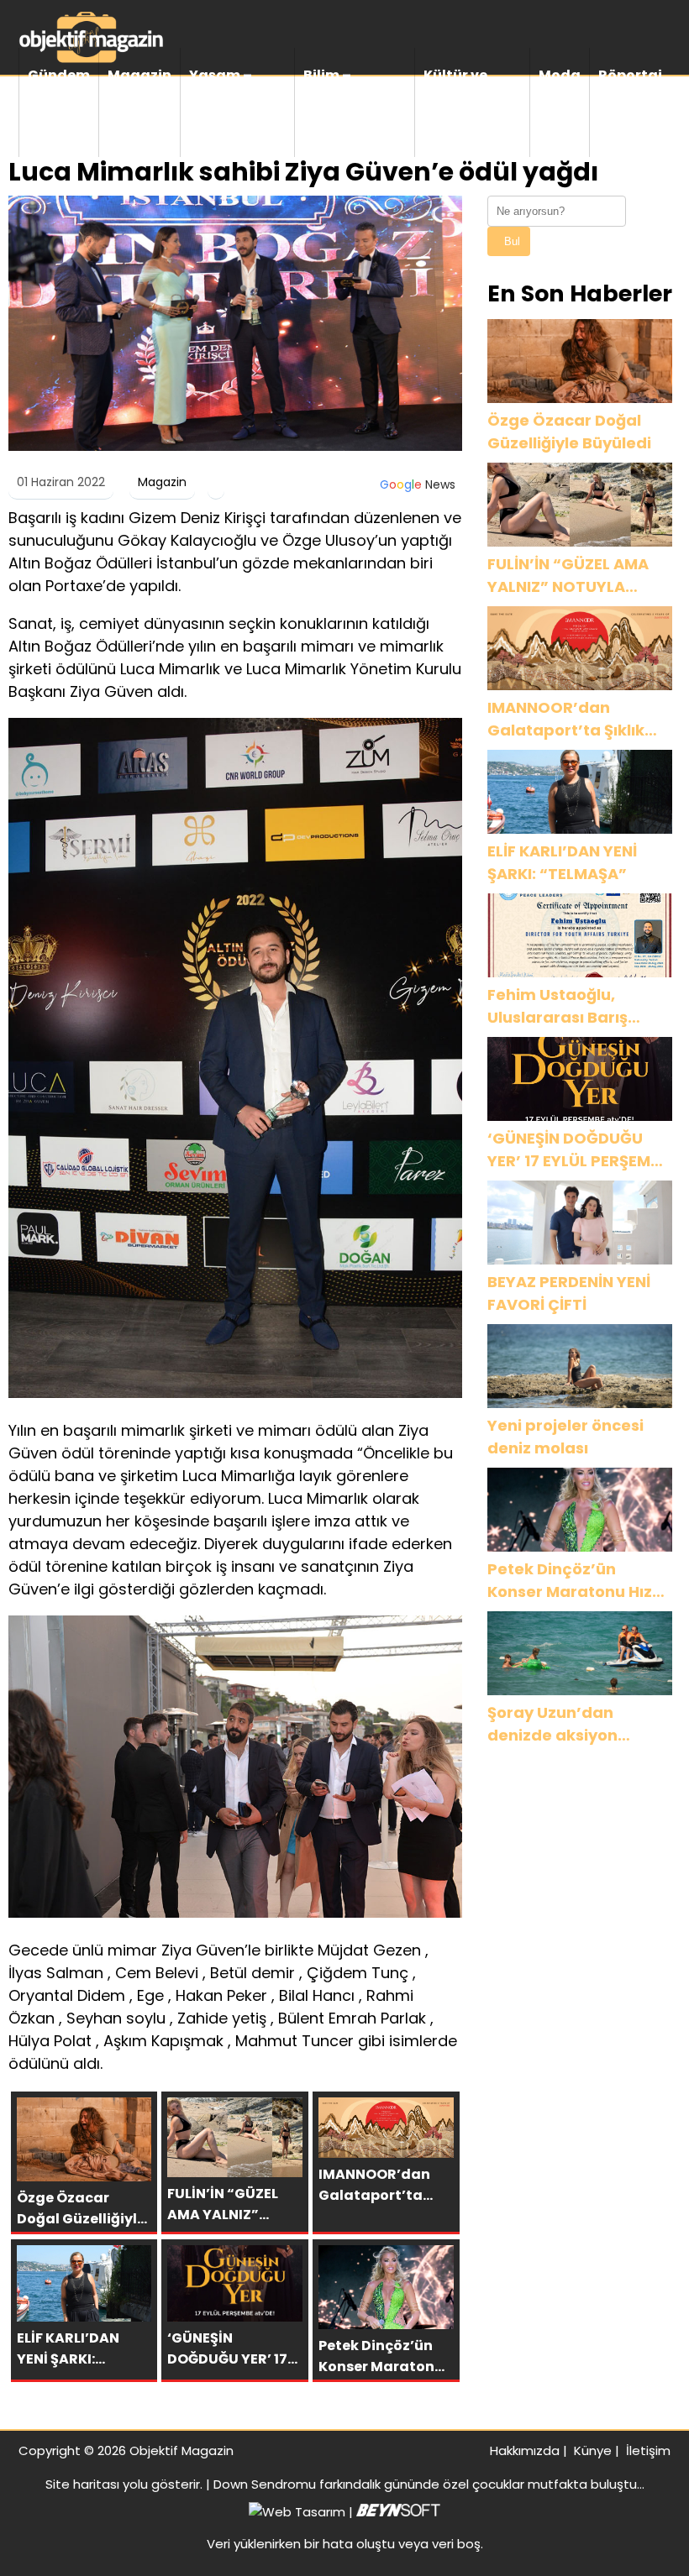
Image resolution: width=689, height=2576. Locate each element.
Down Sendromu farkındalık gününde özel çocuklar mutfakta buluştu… (429, 2484)
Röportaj (630, 75)
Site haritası (82, 2484)
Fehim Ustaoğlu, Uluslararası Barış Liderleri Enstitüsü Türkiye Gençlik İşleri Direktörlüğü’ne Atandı (578, 1006)
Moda (560, 75)
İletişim (648, 2450)
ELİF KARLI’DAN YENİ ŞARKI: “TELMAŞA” (562, 862)
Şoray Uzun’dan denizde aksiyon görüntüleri (552, 1724)
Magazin (139, 75)
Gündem (59, 75)
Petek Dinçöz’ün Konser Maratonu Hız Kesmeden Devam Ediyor (570, 1581)
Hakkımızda (525, 2450)
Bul (512, 241)
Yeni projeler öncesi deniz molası (565, 1437)
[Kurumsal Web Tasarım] (398, 2512)
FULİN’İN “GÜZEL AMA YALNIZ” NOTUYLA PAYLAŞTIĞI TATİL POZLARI (568, 576)
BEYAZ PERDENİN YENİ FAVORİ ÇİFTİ (569, 1293)
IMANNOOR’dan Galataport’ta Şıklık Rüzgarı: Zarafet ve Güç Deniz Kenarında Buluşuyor (571, 719)
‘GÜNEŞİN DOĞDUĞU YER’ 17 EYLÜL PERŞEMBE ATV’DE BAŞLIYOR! (578, 1150)
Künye (593, 2450)
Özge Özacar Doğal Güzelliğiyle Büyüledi (569, 432)
